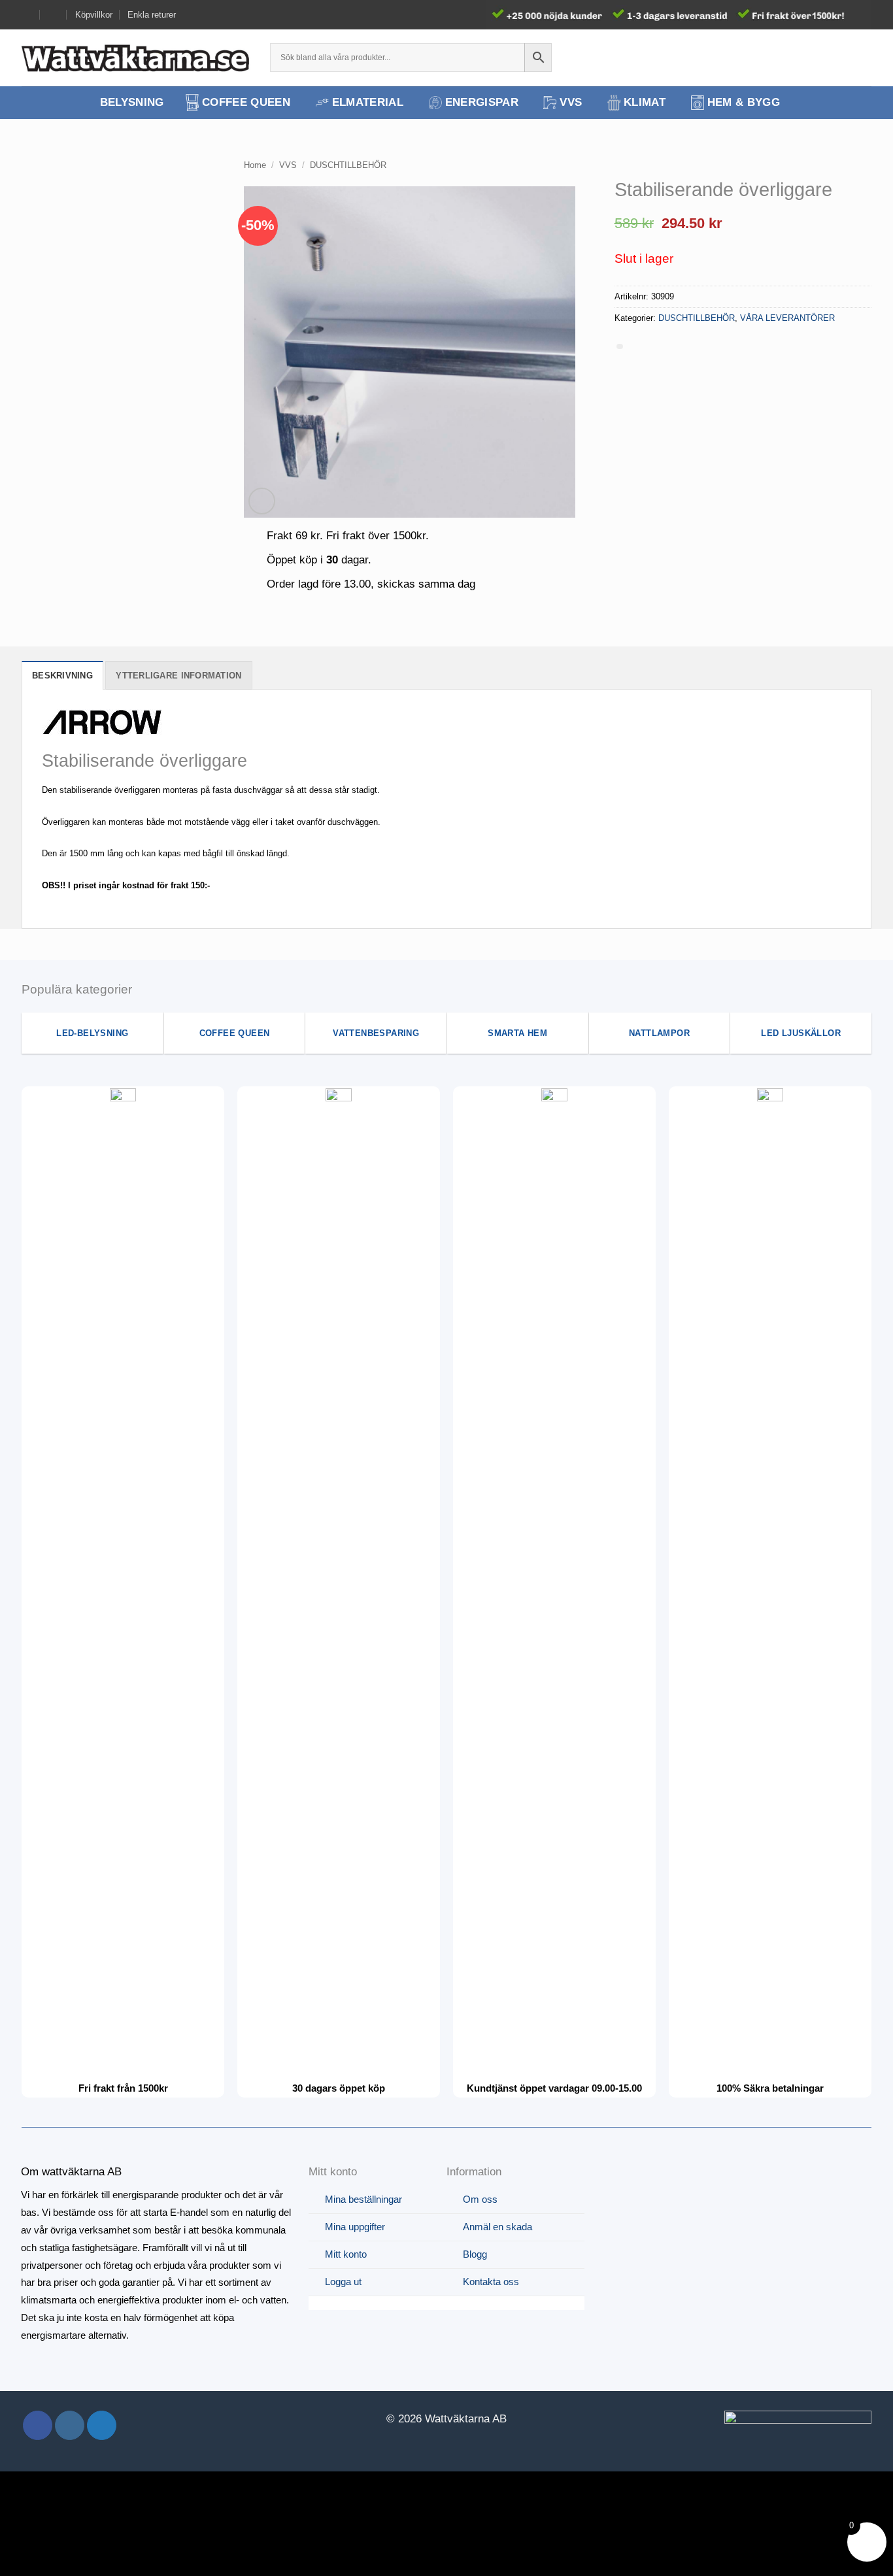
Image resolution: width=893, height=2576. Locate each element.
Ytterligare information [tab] (178, 676)
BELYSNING (132, 102)
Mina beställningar (363, 2199)
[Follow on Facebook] (38, 2425)
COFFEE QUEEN (246, 102)
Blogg (475, 2254)
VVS (571, 102)
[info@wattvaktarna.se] (27, 15)
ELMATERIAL (368, 102)
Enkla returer (152, 15)
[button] (840, 58)
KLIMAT (645, 102)
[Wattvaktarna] (136, 58)
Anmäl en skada (497, 2227)
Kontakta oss (491, 2282)
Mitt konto (346, 2254)
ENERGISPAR (482, 102)
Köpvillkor (94, 15)
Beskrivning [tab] (62, 676)
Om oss (480, 2199)
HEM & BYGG (744, 102)
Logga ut (343, 2282)
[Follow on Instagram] (70, 2425)
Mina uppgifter (355, 2227)
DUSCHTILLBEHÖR (348, 165)
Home (255, 165)
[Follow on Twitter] (102, 2425)
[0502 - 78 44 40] (54, 15)
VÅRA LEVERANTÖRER (787, 318)
